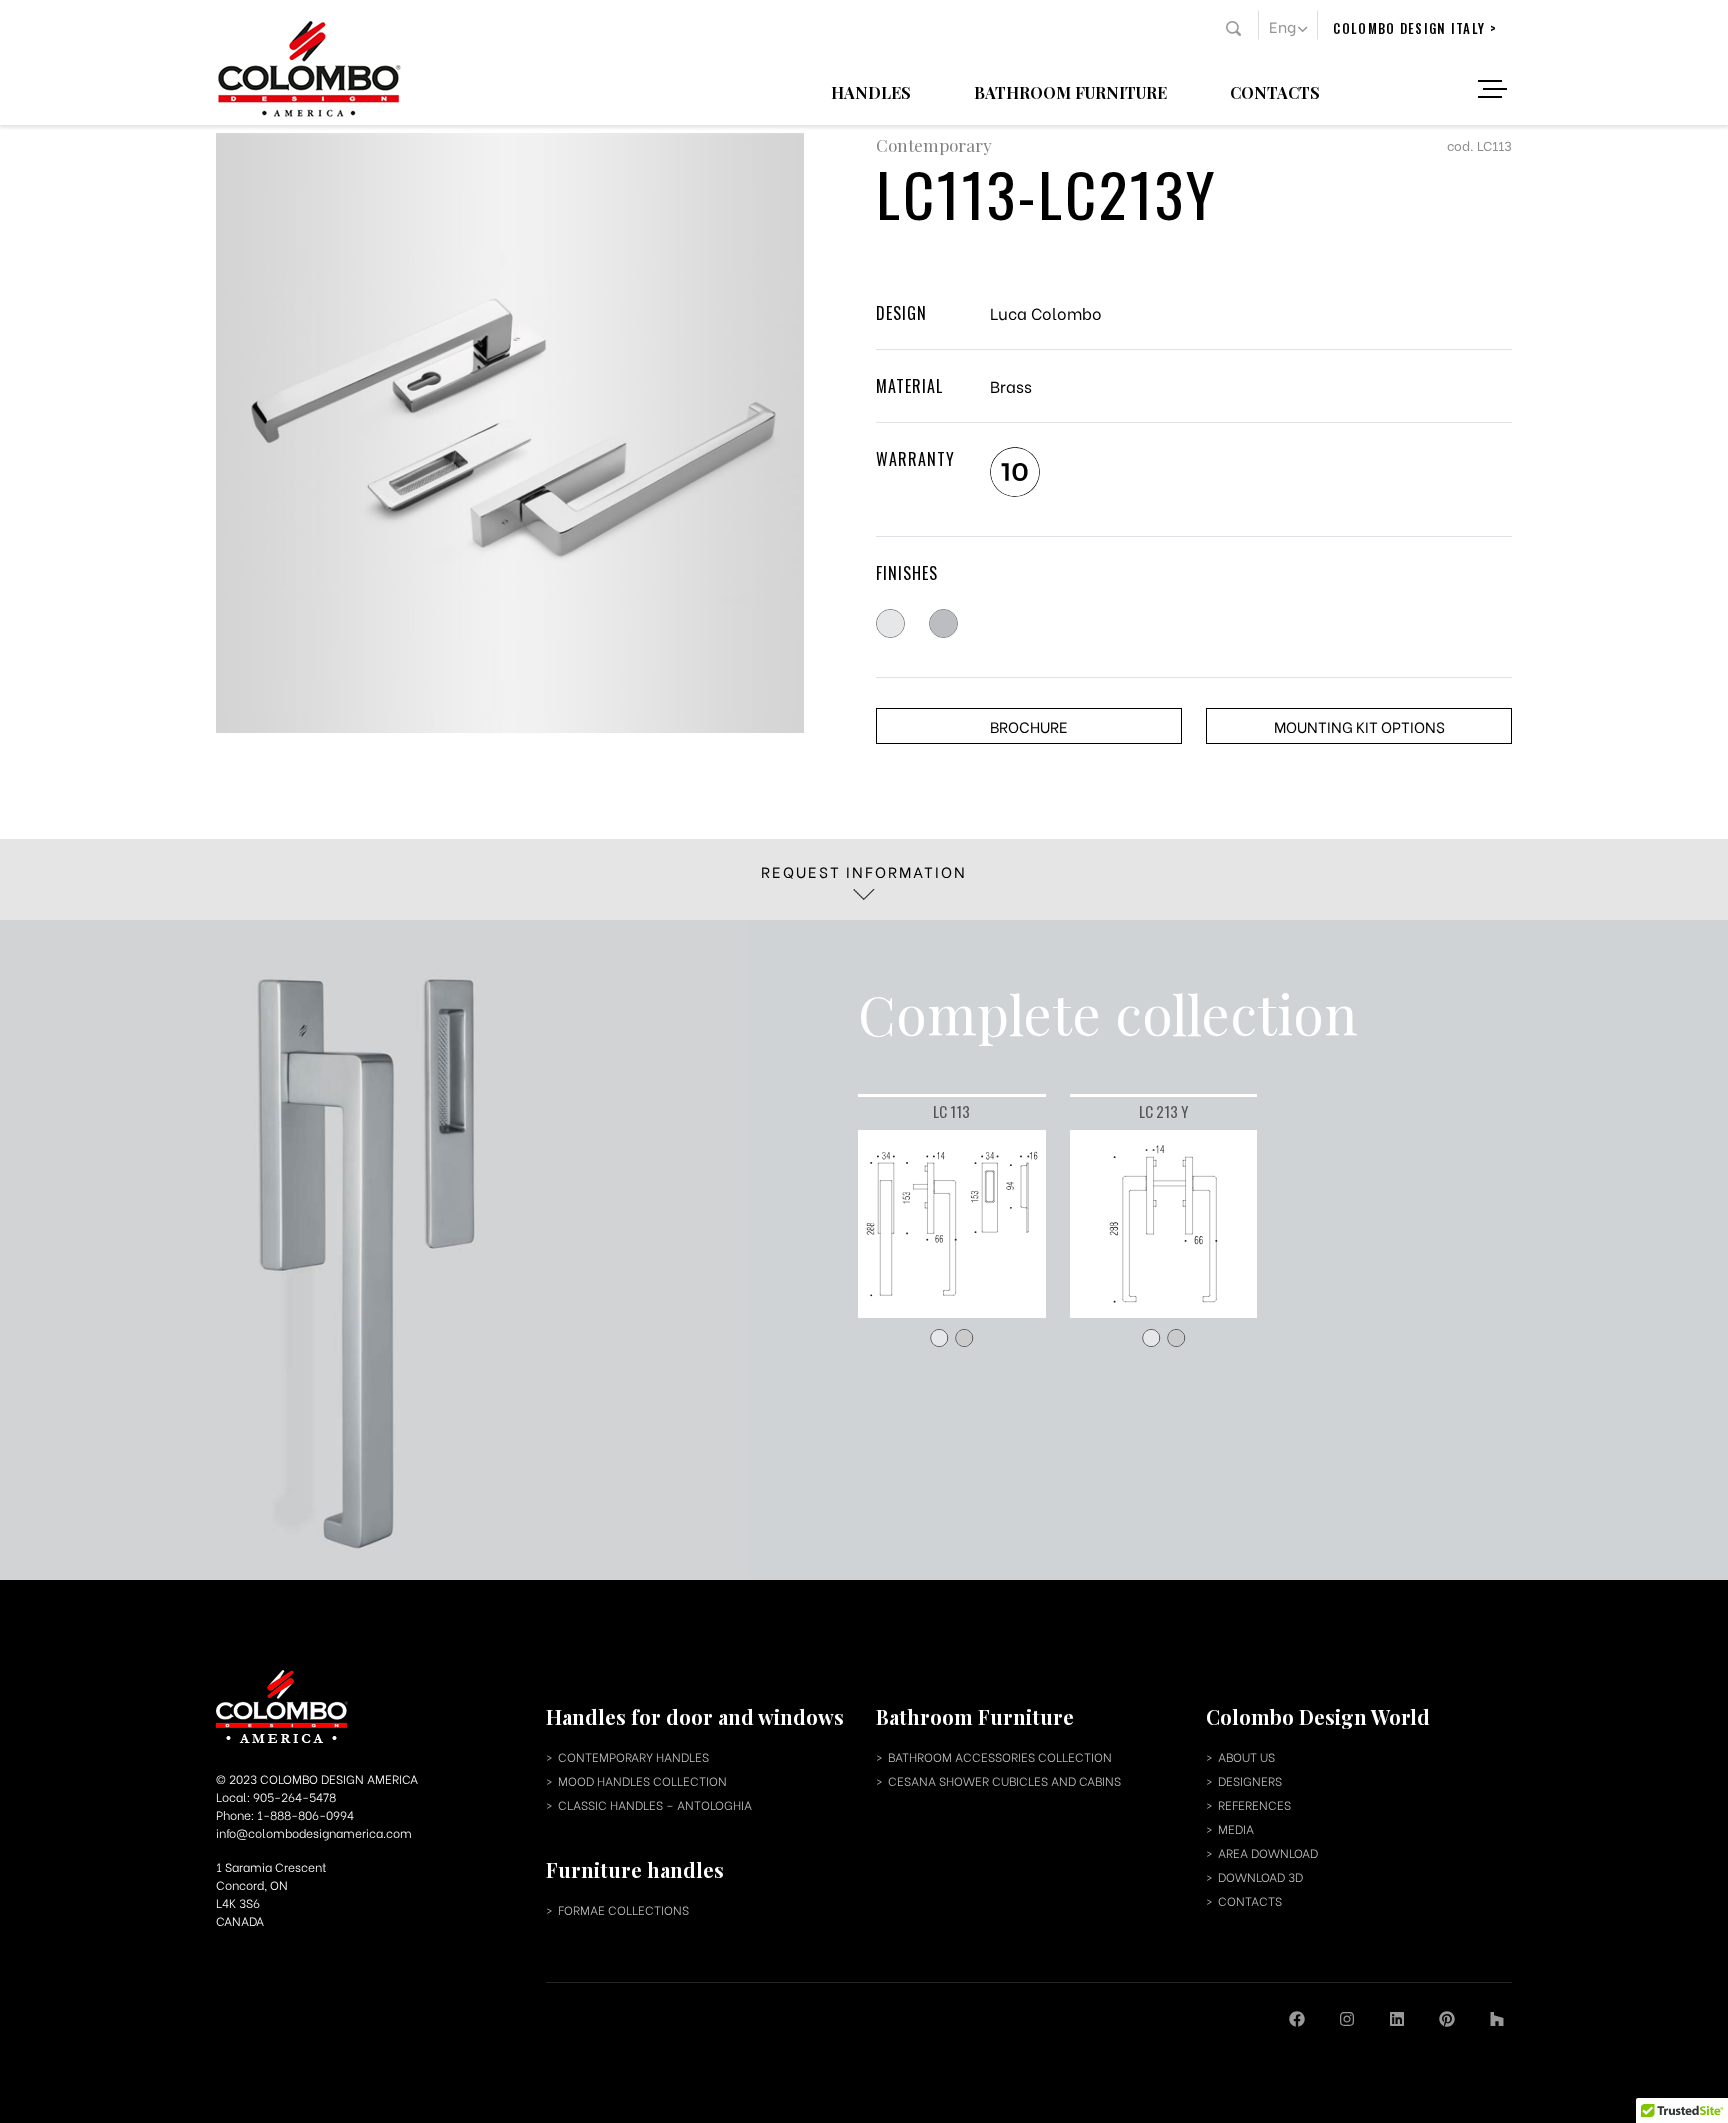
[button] (1288, 25)
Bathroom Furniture (1070, 91)
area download (1268, 1852)
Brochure (1029, 726)
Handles (871, 91)
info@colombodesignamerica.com (314, 1832)
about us (1246, 1756)
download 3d (1260, 1876)
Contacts (1275, 91)
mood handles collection (642, 1780)
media (1236, 1828)
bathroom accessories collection (1000, 1756)
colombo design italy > (1415, 28)
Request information (864, 871)
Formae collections (623, 1909)
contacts (1250, 1900)
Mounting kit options (1359, 726)
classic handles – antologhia (655, 1804)
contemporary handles (633, 1756)
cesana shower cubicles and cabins (1004, 1780)
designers (1250, 1780)
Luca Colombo (1046, 312)
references (1254, 1804)
